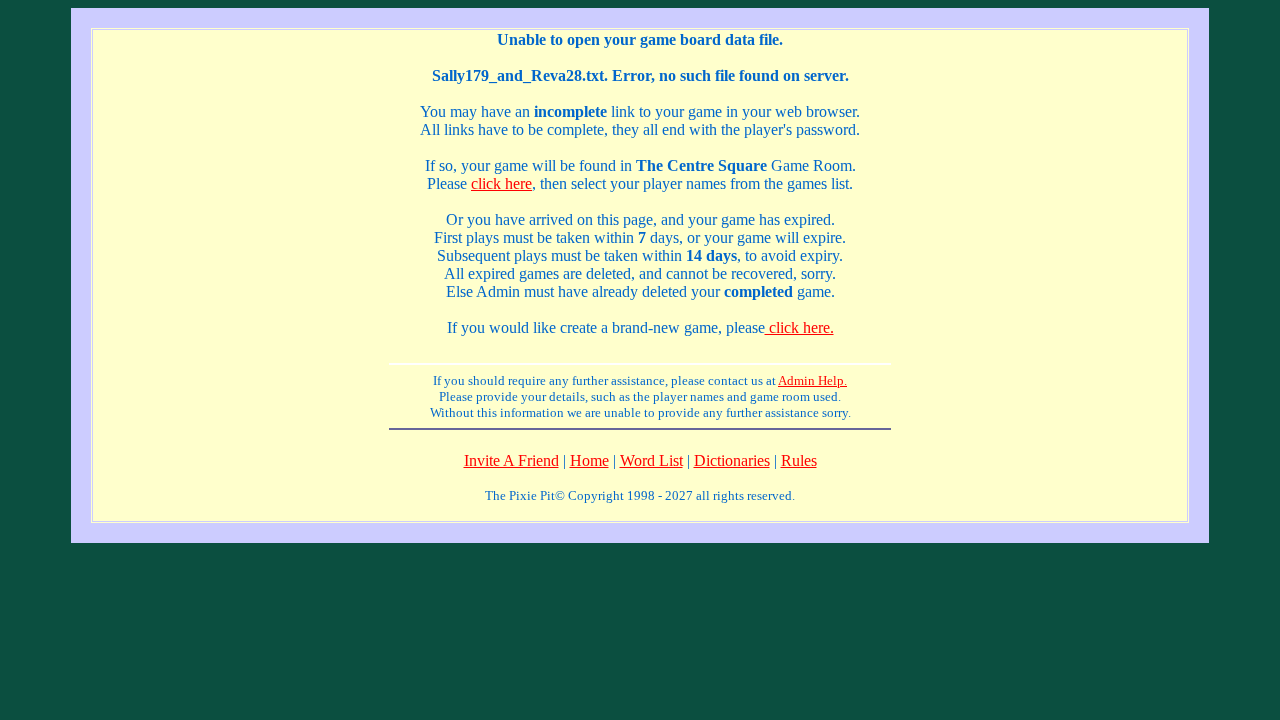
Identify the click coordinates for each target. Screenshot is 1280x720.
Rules (799, 460)
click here (501, 183)
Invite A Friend (511, 460)
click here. (799, 327)
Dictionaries (732, 460)
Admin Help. (812, 380)
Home (589, 460)
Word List (651, 460)
